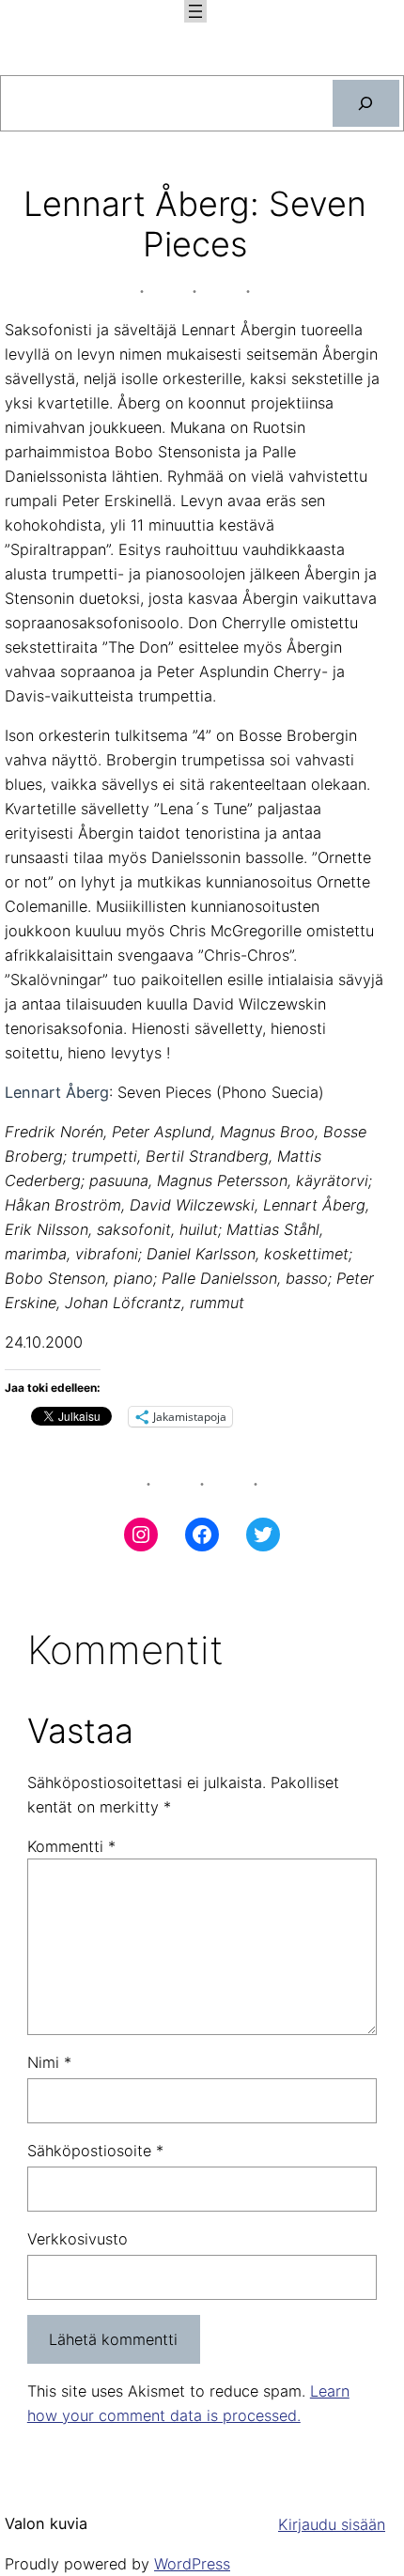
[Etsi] (366, 103)
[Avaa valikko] (195, 11)
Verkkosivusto (78, 2239)
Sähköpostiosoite (95, 2151)
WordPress (192, 2564)
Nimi (49, 2062)
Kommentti (71, 1846)
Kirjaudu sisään (332, 2524)
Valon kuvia (46, 2523)
